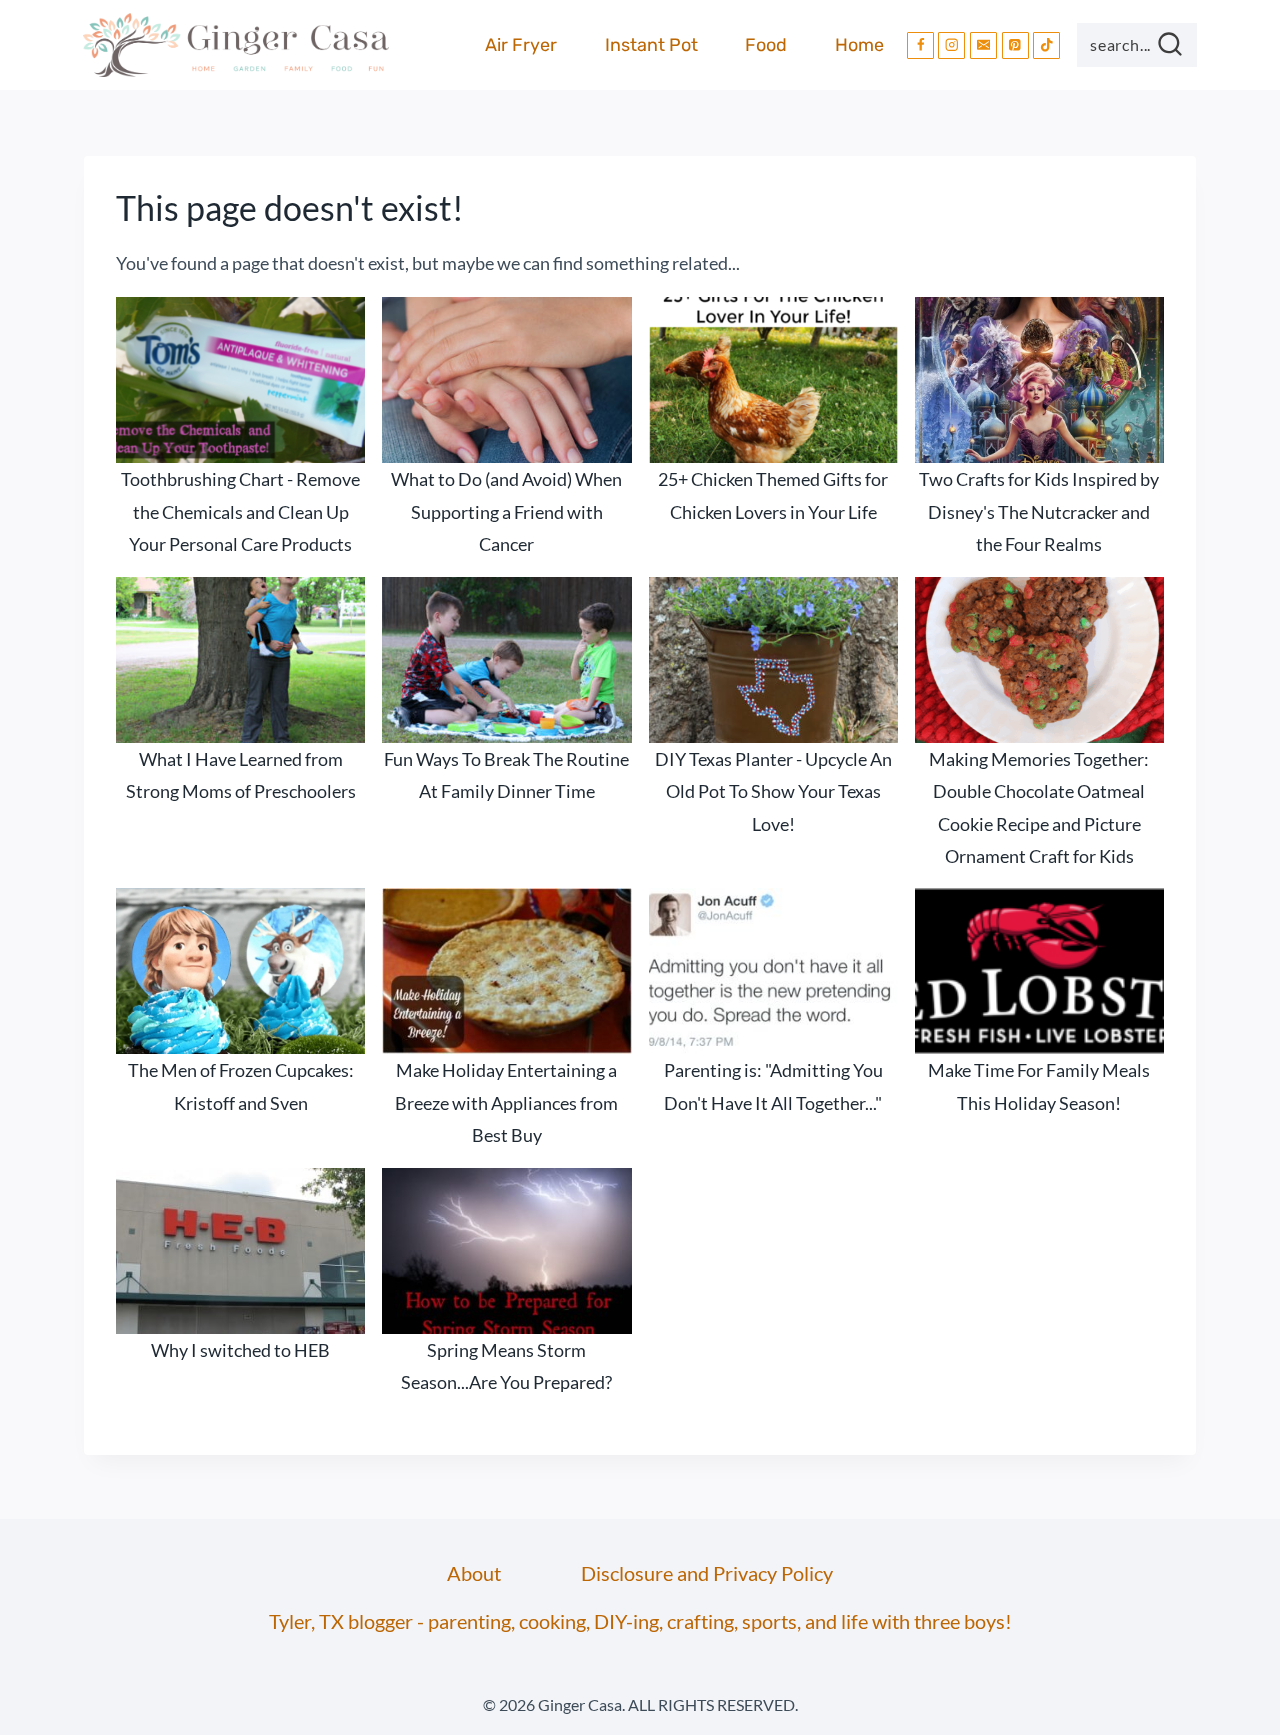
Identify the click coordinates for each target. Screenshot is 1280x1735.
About (474, 1573)
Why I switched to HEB (240, 1350)
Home (859, 45)
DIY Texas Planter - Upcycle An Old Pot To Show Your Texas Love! (773, 791)
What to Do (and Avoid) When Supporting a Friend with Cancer (506, 511)
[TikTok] (1046, 45)
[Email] (983, 45)
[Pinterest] (1015, 45)
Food (766, 45)
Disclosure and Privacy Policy (707, 1573)
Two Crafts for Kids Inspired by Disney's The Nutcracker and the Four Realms (1039, 511)
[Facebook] (920, 45)
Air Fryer (521, 45)
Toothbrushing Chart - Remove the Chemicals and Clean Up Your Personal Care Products (240, 511)
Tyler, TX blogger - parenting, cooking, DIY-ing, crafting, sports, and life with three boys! (640, 1621)
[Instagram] (951, 45)
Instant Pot (651, 45)
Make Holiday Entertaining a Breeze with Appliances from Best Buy (506, 1102)
